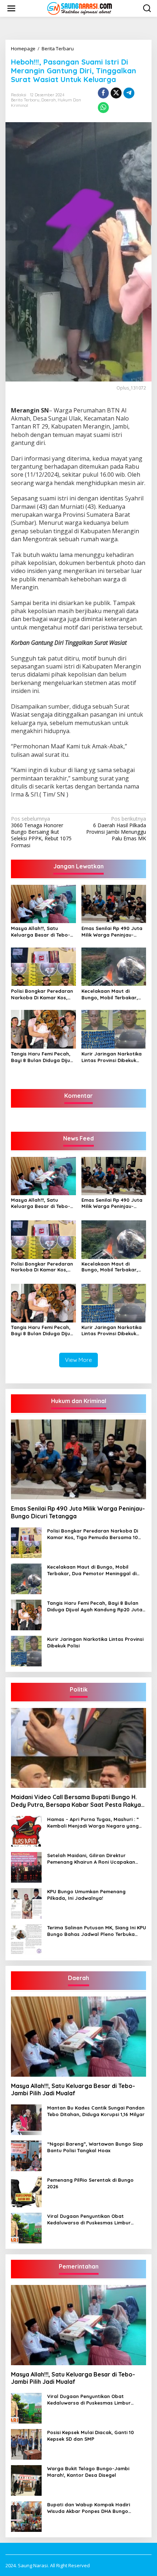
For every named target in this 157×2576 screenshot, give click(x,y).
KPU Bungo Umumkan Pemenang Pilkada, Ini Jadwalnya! (86, 1895)
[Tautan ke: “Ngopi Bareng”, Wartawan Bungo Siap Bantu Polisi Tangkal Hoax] (26, 2155)
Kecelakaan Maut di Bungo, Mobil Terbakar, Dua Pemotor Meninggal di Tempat (114, 994)
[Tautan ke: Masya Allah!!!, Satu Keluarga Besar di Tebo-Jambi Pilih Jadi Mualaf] (78, 2037)
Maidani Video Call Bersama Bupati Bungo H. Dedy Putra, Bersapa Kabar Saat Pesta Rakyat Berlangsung (77, 1801)
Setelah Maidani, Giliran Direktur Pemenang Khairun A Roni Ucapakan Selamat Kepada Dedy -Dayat (91, 1859)
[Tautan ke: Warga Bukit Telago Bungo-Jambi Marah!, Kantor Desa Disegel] (26, 2480)
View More (78, 1360)
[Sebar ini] (103, 93)
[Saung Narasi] (80, 8)
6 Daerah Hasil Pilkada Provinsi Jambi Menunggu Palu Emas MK (116, 829)
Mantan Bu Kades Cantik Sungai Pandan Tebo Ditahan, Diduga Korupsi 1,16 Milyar (96, 2111)
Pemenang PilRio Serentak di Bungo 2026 (90, 2183)
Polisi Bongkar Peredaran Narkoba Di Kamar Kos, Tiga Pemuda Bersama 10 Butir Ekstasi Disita (42, 994)
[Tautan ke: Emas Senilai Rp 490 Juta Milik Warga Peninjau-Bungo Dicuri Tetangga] (78, 1460)
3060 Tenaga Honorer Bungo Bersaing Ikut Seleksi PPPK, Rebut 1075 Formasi (41, 832)
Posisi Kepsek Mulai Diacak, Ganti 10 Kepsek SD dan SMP (91, 2436)
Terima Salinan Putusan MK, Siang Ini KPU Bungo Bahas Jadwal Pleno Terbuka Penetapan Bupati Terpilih (97, 1931)
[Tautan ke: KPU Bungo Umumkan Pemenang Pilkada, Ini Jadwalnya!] (26, 1903)
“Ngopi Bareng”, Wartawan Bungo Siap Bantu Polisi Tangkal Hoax (95, 2147)
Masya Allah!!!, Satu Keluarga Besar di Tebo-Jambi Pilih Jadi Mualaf (41, 932)
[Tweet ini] (116, 93)
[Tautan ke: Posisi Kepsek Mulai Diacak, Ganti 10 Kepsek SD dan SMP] (26, 2444)
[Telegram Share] (129, 93)
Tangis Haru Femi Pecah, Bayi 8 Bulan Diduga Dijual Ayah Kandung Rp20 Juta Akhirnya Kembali (43, 1057)
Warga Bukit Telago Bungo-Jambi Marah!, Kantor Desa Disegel (88, 2472)
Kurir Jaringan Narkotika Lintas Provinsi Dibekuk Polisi (112, 1057)
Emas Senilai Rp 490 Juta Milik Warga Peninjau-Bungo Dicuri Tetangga (112, 932)
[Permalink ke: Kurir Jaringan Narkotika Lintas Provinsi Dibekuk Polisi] (114, 1029)
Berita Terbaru (25, 100)
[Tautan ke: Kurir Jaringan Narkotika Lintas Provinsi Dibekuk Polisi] (26, 1651)
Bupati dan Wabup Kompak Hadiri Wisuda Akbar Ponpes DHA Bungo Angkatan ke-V (89, 2508)
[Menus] (11, 8)
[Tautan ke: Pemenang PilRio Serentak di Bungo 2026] (26, 2191)
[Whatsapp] (103, 108)
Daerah (49, 100)
